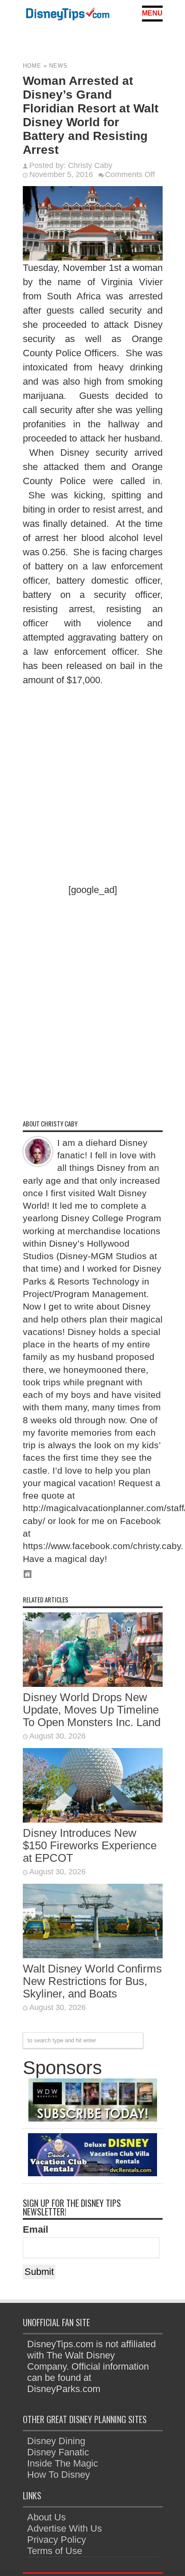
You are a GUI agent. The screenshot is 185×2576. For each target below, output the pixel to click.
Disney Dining (56, 2441)
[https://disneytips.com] (68, 15)
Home (32, 66)
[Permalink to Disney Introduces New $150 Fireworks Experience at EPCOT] (93, 1819)
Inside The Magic (63, 2463)
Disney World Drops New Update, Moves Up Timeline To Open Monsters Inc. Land (92, 1710)
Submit (39, 2272)
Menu (152, 13)
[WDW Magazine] (92, 2118)
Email (35, 2229)
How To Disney (59, 2475)
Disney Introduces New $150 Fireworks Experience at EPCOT (90, 1845)
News (58, 66)
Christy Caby (90, 165)
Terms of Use (55, 2551)
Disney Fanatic (58, 2452)
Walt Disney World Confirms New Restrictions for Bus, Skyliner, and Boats (92, 1981)
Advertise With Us (65, 2528)
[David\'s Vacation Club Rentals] (92, 2173)
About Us (46, 2517)
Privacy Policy (57, 2540)
